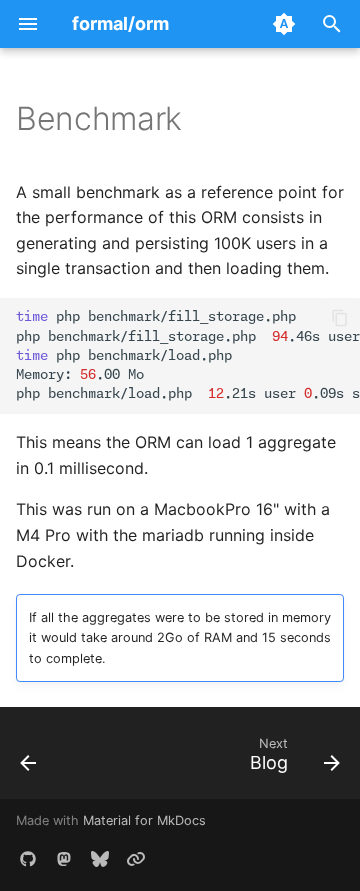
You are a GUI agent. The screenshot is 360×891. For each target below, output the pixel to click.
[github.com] (28, 859)
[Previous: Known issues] (29, 759)
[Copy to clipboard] (340, 318)
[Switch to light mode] (284, 24)
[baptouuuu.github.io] (136, 859)
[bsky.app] (100, 859)
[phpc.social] (64, 859)
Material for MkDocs (144, 820)
